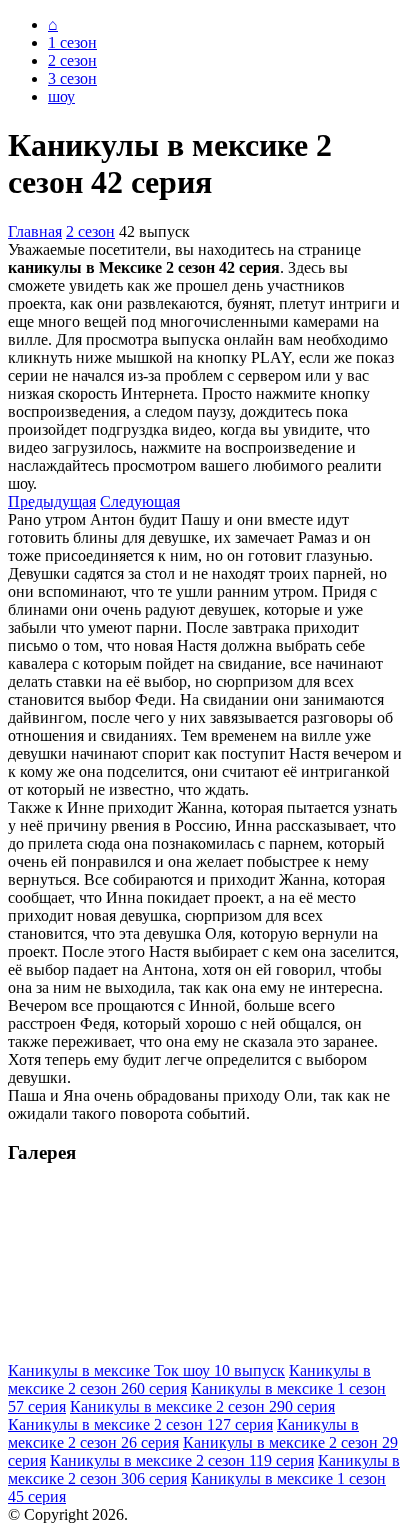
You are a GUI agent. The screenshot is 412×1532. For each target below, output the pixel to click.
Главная (35, 231)
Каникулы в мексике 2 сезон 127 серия (140, 1424)
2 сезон (72, 60)
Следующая (140, 501)
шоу (61, 96)
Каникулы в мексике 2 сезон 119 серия (182, 1460)
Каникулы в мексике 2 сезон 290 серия (202, 1406)
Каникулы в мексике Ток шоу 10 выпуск (146, 1370)
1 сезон (72, 42)
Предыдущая (52, 501)
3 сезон (72, 78)
